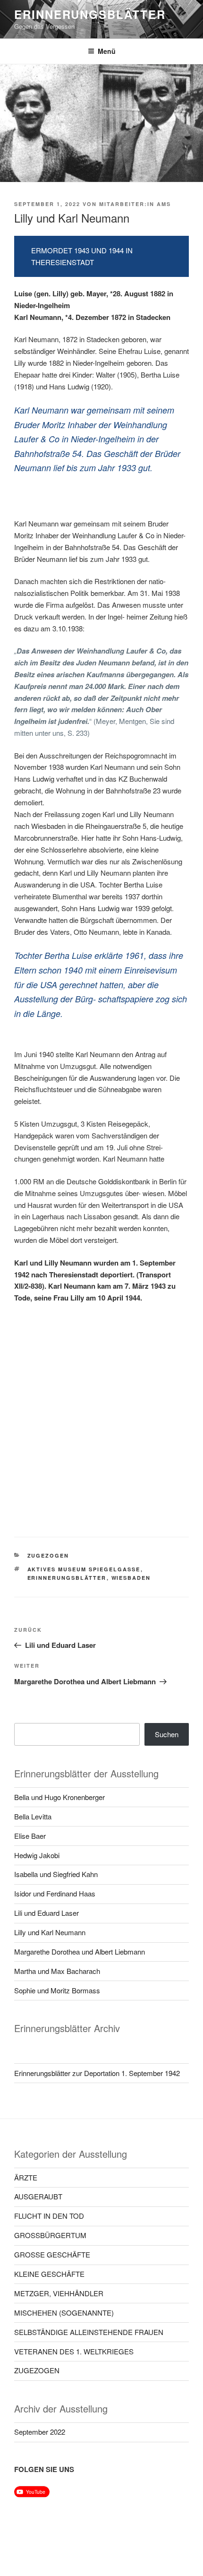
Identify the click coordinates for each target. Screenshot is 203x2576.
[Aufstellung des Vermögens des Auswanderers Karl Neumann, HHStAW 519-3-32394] (145, 1347)
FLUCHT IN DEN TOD (49, 2216)
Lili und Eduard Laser (47, 1913)
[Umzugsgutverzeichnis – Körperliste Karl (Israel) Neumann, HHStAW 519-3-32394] (145, 1413)
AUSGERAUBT (38, 2196)
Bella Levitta (33, 1816)
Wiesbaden (131, 1578)
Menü (107, 51)
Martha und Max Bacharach (57, 1971)
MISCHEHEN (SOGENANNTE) (64, 2313)
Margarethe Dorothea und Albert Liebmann (80, 1951)
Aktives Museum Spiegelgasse (84, 1569)
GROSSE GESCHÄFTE (52, 2254)
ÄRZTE (26, 2177)
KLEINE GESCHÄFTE (49, 2274)
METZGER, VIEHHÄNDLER (59, 2293)
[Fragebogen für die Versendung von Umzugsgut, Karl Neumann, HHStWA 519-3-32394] (58, 1478)
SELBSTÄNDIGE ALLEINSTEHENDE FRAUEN (89, 2332)
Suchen (167, 1734)
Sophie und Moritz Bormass (57, 1990)
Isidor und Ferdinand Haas (55, 1893)
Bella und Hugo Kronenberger (59, 1797)
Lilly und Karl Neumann (50, 1932)
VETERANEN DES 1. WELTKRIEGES (74, 2351)
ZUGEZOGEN (48, 1555)
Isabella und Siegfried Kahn (56, 1874)
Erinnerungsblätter (90, 14)
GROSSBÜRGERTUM (50, 2235)
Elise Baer (30, 1836)
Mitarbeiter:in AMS (135, 204)
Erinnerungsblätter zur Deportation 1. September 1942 (97, 2073)
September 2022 (40, 2432)
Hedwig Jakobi (37, 1855)
